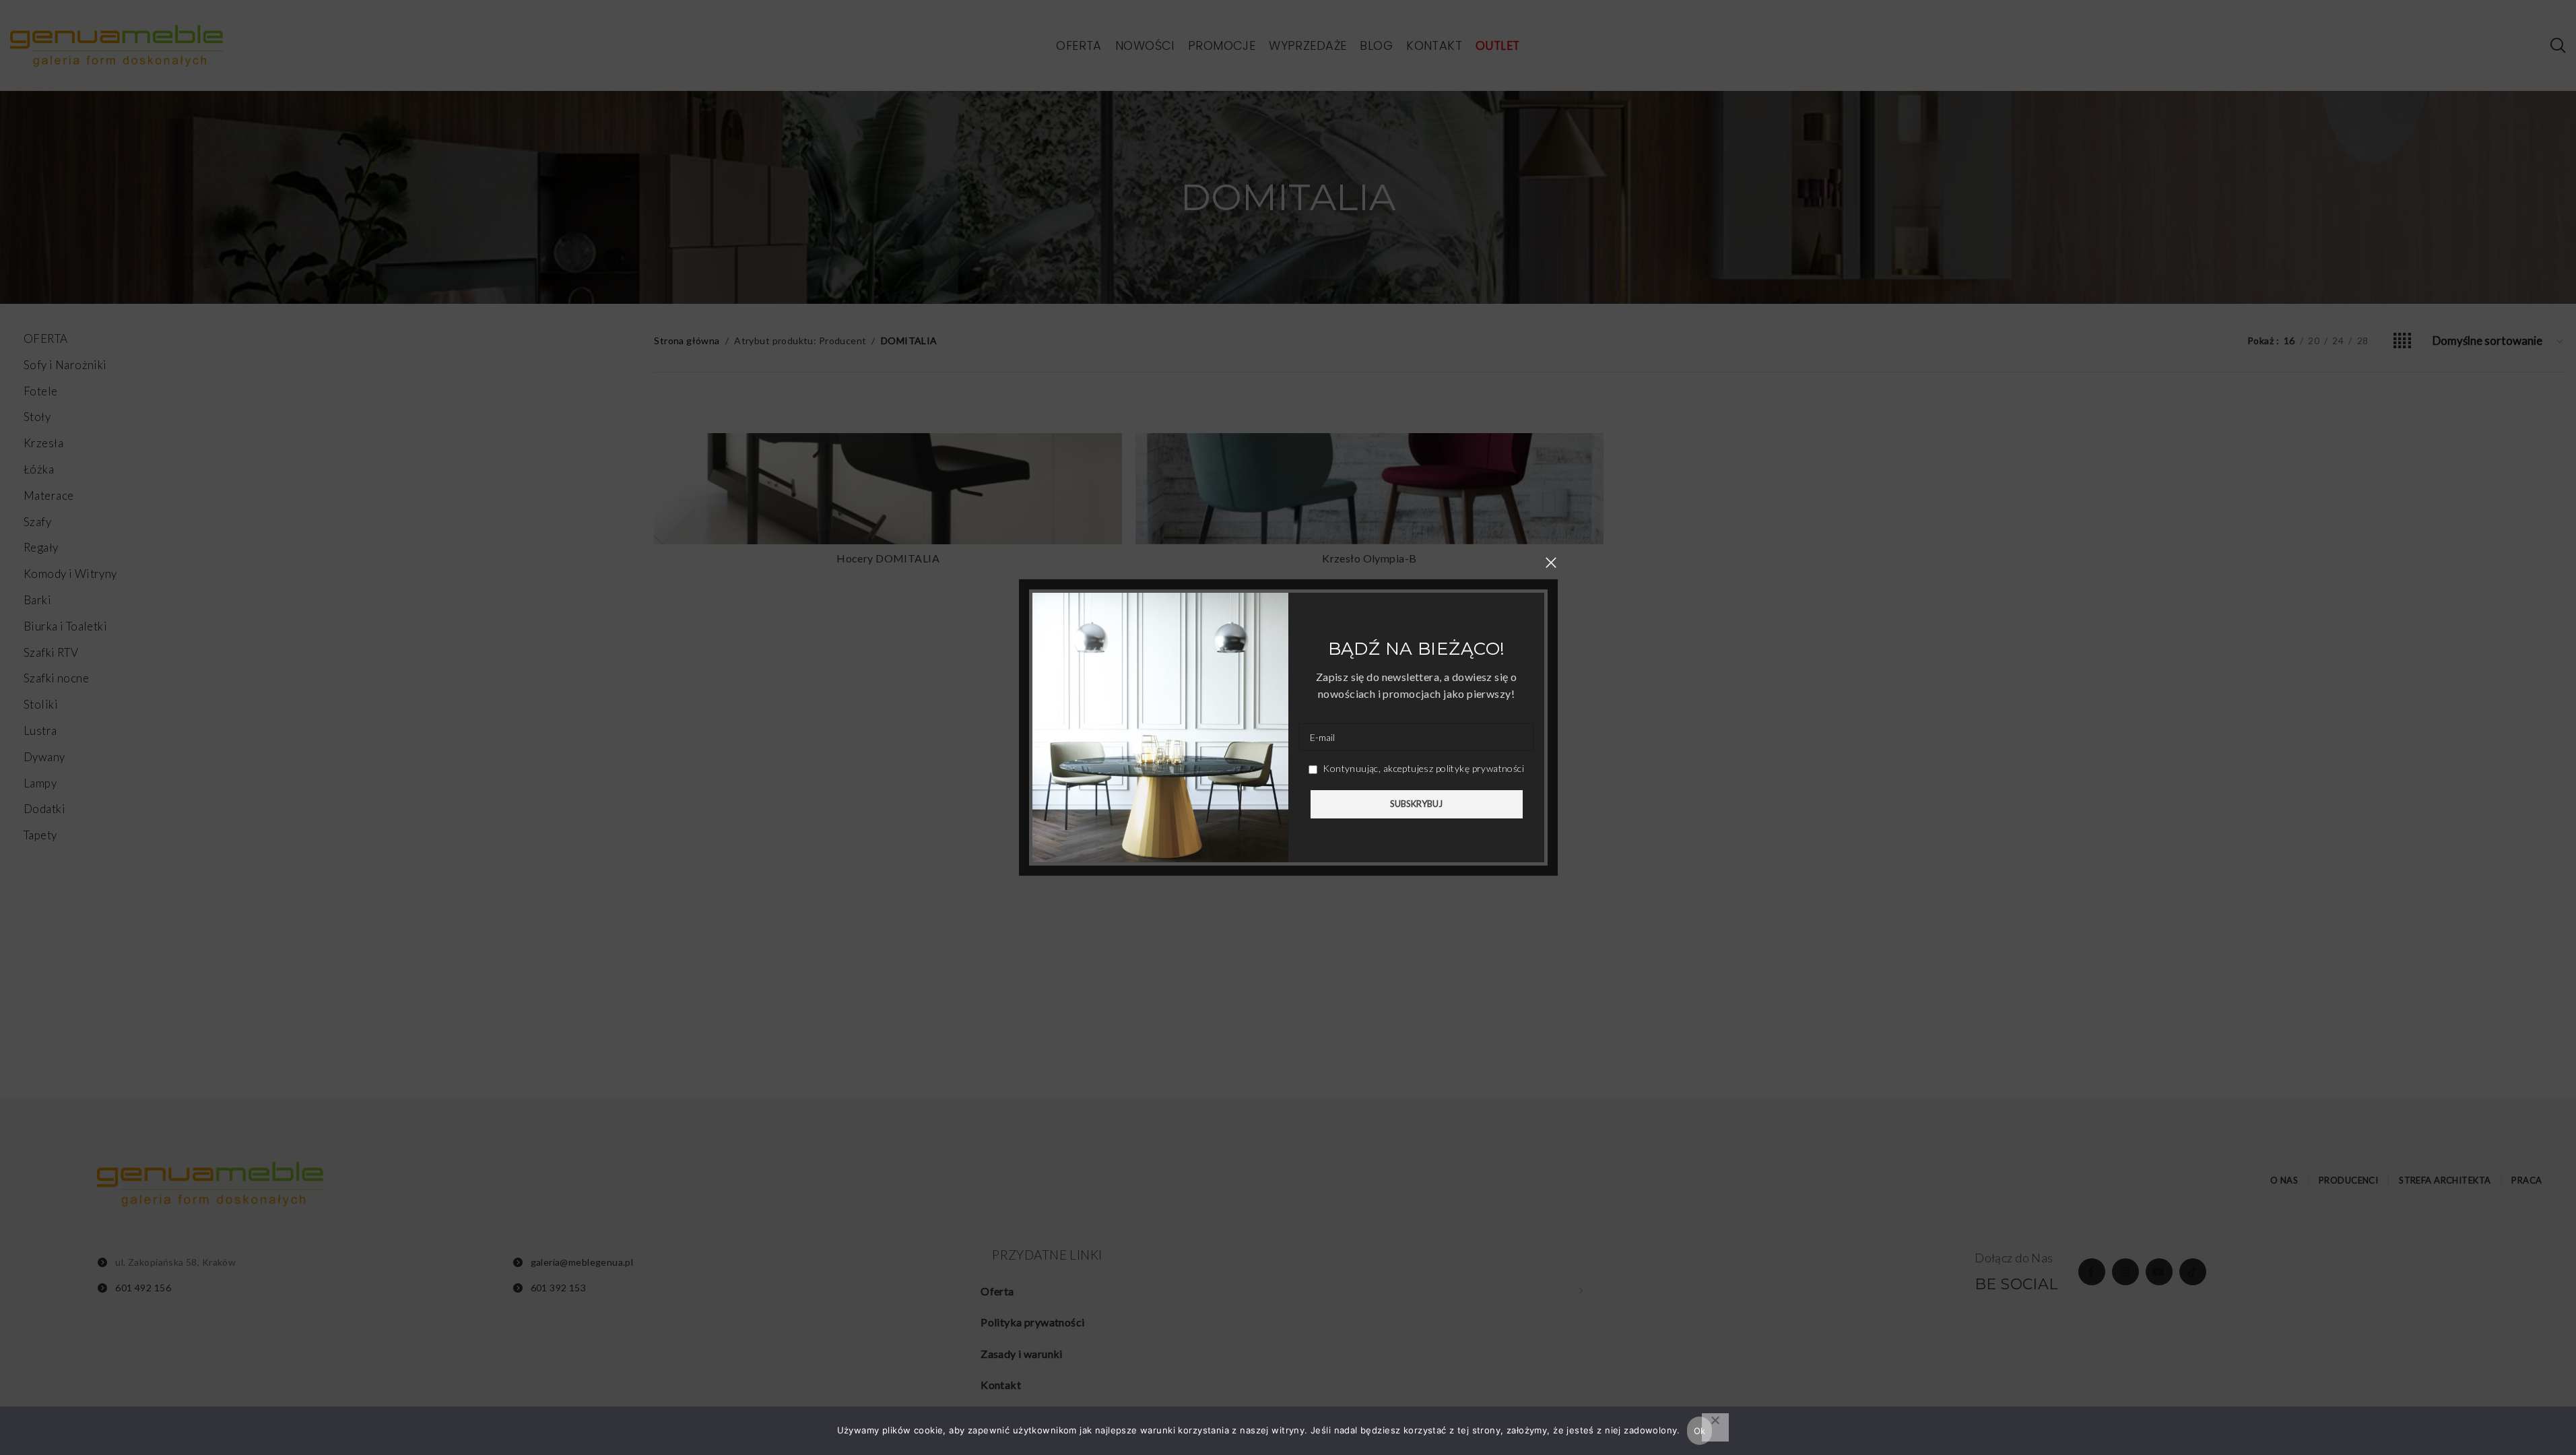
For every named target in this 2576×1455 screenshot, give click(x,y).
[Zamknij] (1551, 562)
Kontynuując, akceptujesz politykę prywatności (1422, 768)
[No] (1715, 1427)
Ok (1700, 1431)
